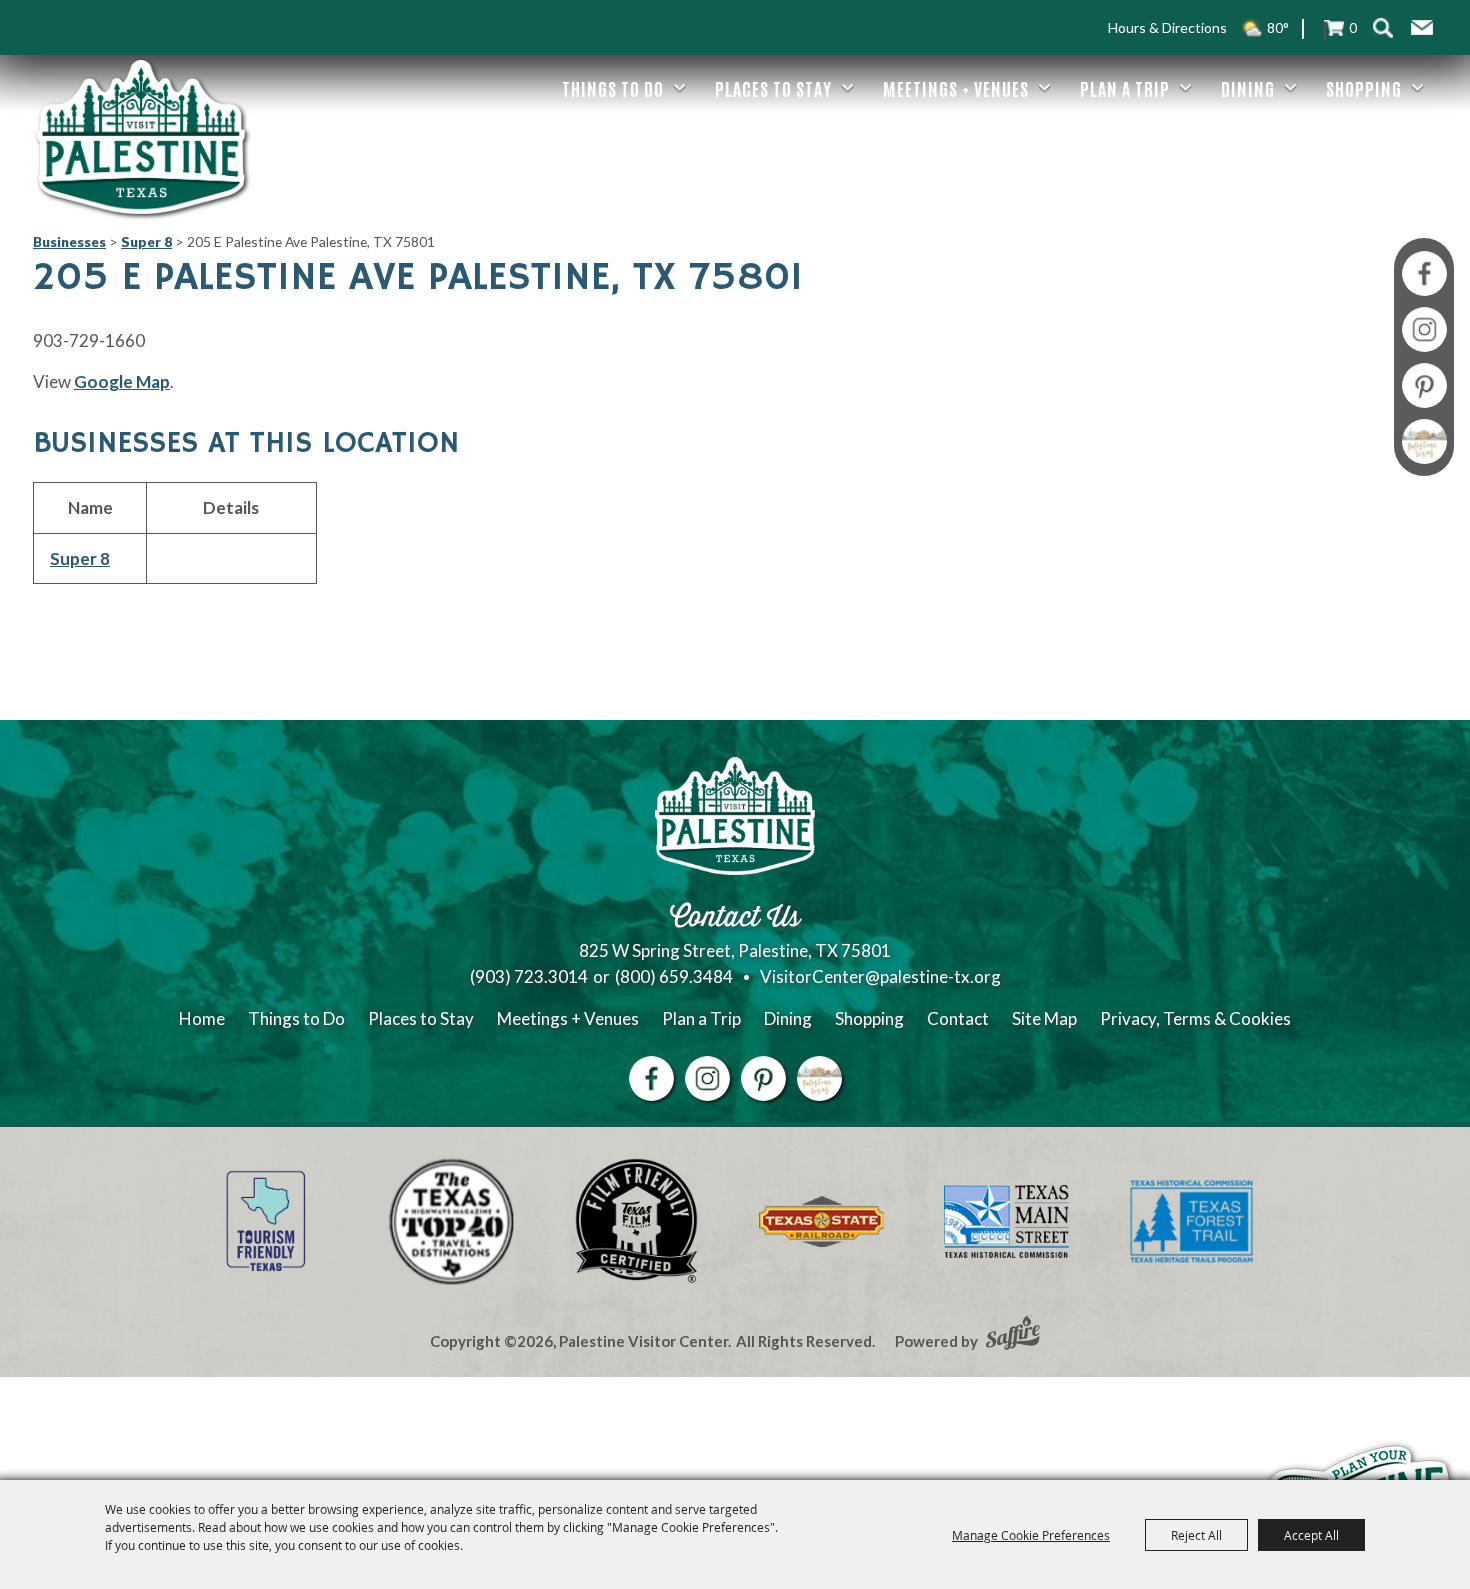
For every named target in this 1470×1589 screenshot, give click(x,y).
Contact (958, 1018)
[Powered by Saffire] (1013, 1335)
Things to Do (613, 88)
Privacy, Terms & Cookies (1195, 1018)
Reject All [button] (1196, 1535)
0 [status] (1353, 27)
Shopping (1364, 88)
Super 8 (146, 241)
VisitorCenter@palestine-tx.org (880, 976)
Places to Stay (773, 88)
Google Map (122, 381)
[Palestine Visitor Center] (141, 137)
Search (1382, 27)
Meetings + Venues (956, 88)
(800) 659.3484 (674, 976)
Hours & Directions (1167, 27)
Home (202, 1018)
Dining (1248, 88)
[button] (1422, 28)
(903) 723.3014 (529, 976)
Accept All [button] (1311, 1535)
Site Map (1044, 1018)
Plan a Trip (1125, 88)
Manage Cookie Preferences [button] (1031, 1535)
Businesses (69, 241)
